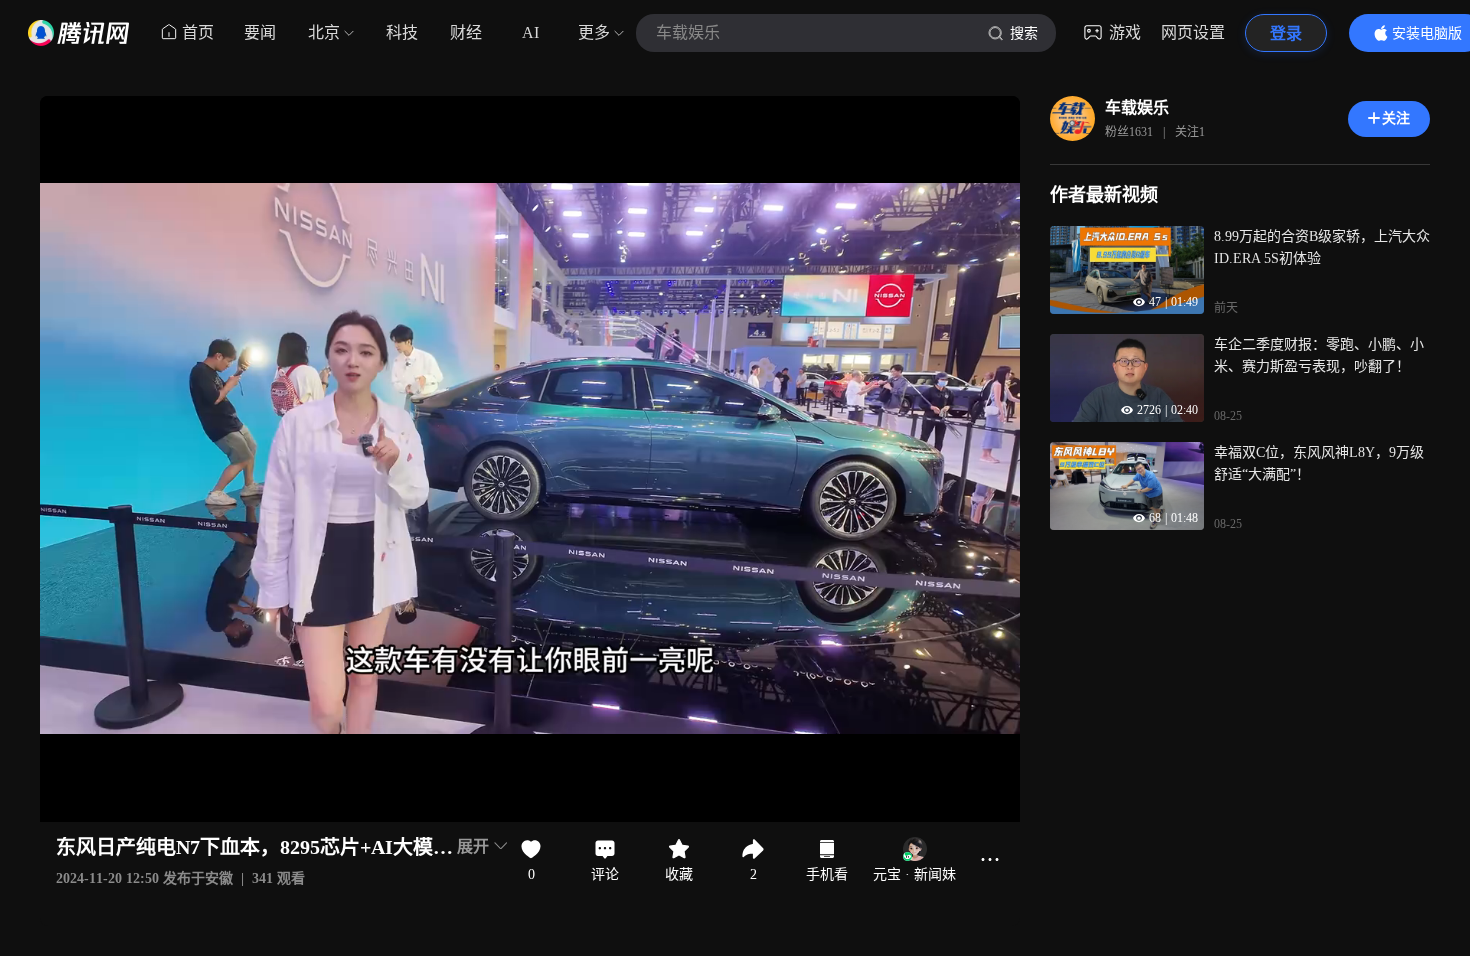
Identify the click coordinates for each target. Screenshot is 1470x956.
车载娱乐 (1137, 107)
